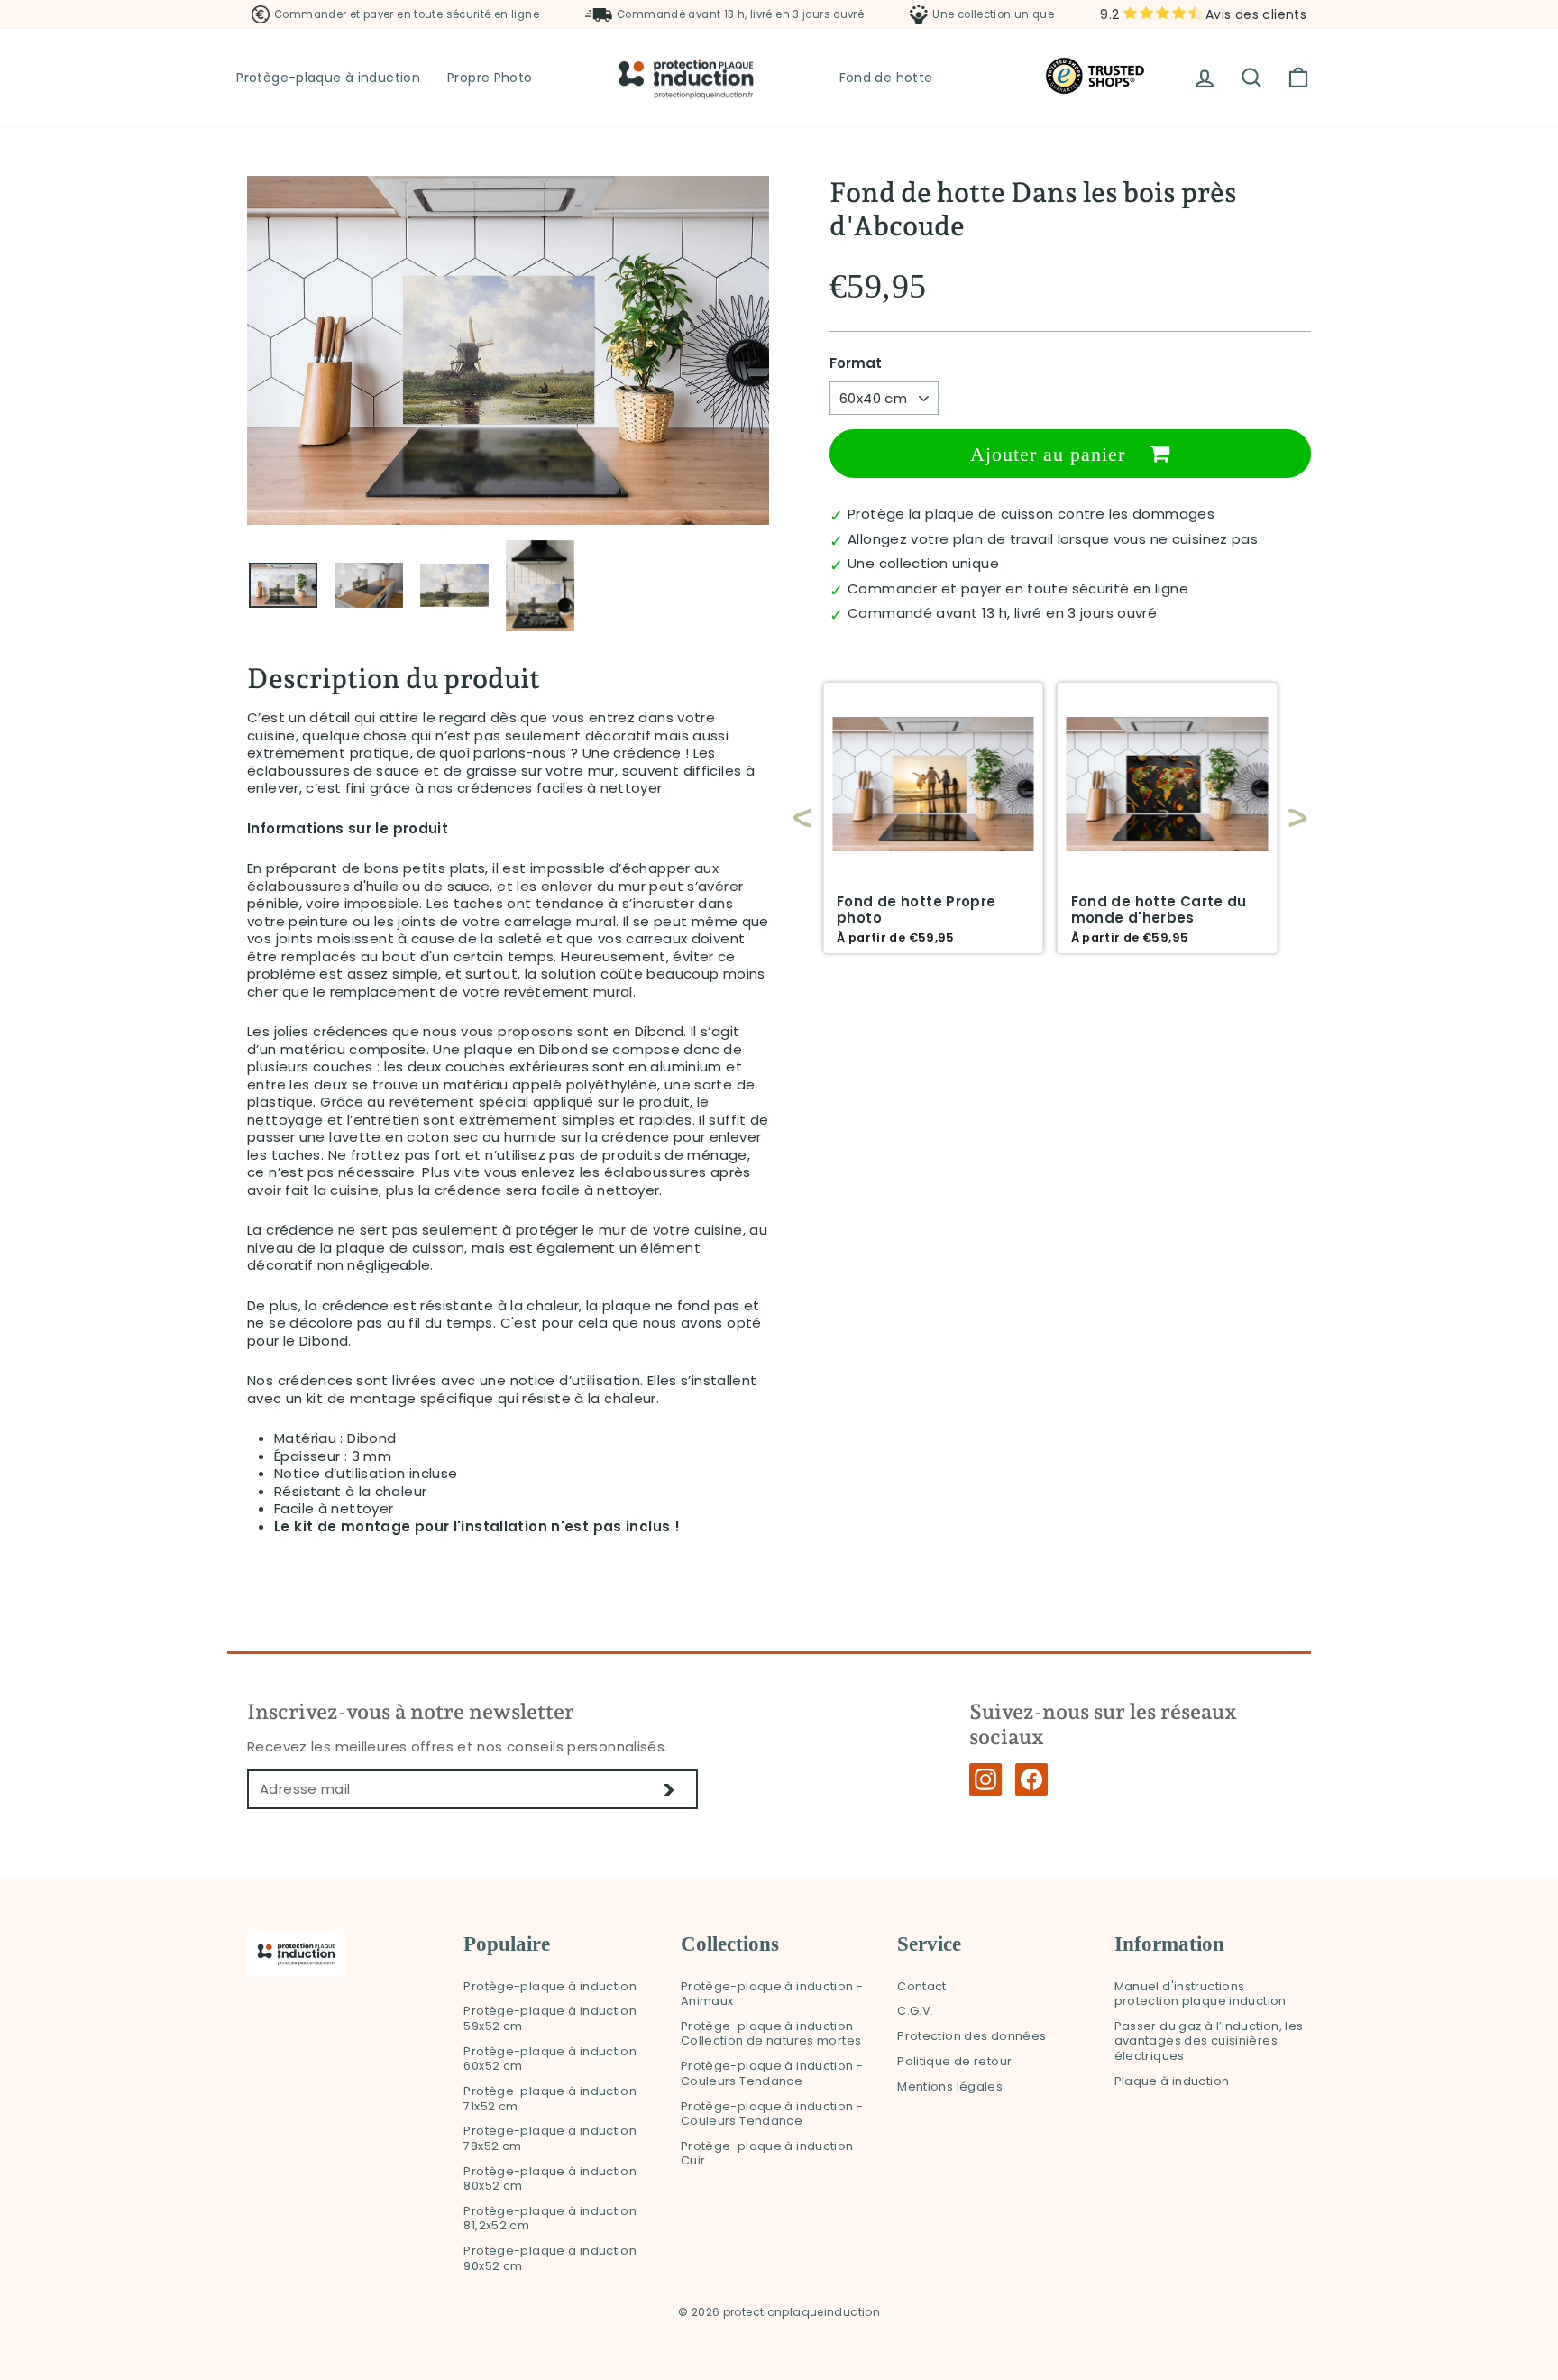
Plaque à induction (1172, 2081)
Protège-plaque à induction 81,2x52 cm (550, 2219)
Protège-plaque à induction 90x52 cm (550, 2258)
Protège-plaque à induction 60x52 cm (550, 2059)
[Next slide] (1288, 818)
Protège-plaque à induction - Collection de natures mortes (772, 2034)
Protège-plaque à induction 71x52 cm (550, 2099)
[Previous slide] (802, 818)
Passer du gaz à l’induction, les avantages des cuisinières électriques (1209, 2041)
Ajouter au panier (1051, 454)
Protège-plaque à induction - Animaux (772, 1994)
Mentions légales (950, 2086)
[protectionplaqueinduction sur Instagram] (985, 1779)
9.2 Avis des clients (1203, 14)
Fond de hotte (886, 78)
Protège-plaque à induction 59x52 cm (550, 2018)
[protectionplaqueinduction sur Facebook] (1031, 1779)
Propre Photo (490, 78)
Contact (922, 1986)
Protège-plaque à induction (328, 78)
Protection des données (971, 2036)
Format (856, 363)
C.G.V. (915, 2011)
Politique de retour (954, 2061)
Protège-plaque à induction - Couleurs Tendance (772, 2073)
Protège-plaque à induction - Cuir (772, 2154)
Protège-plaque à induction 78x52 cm (550, 2138)
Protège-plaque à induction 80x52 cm (550, 2179)
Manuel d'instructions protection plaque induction (1201, 1994)
